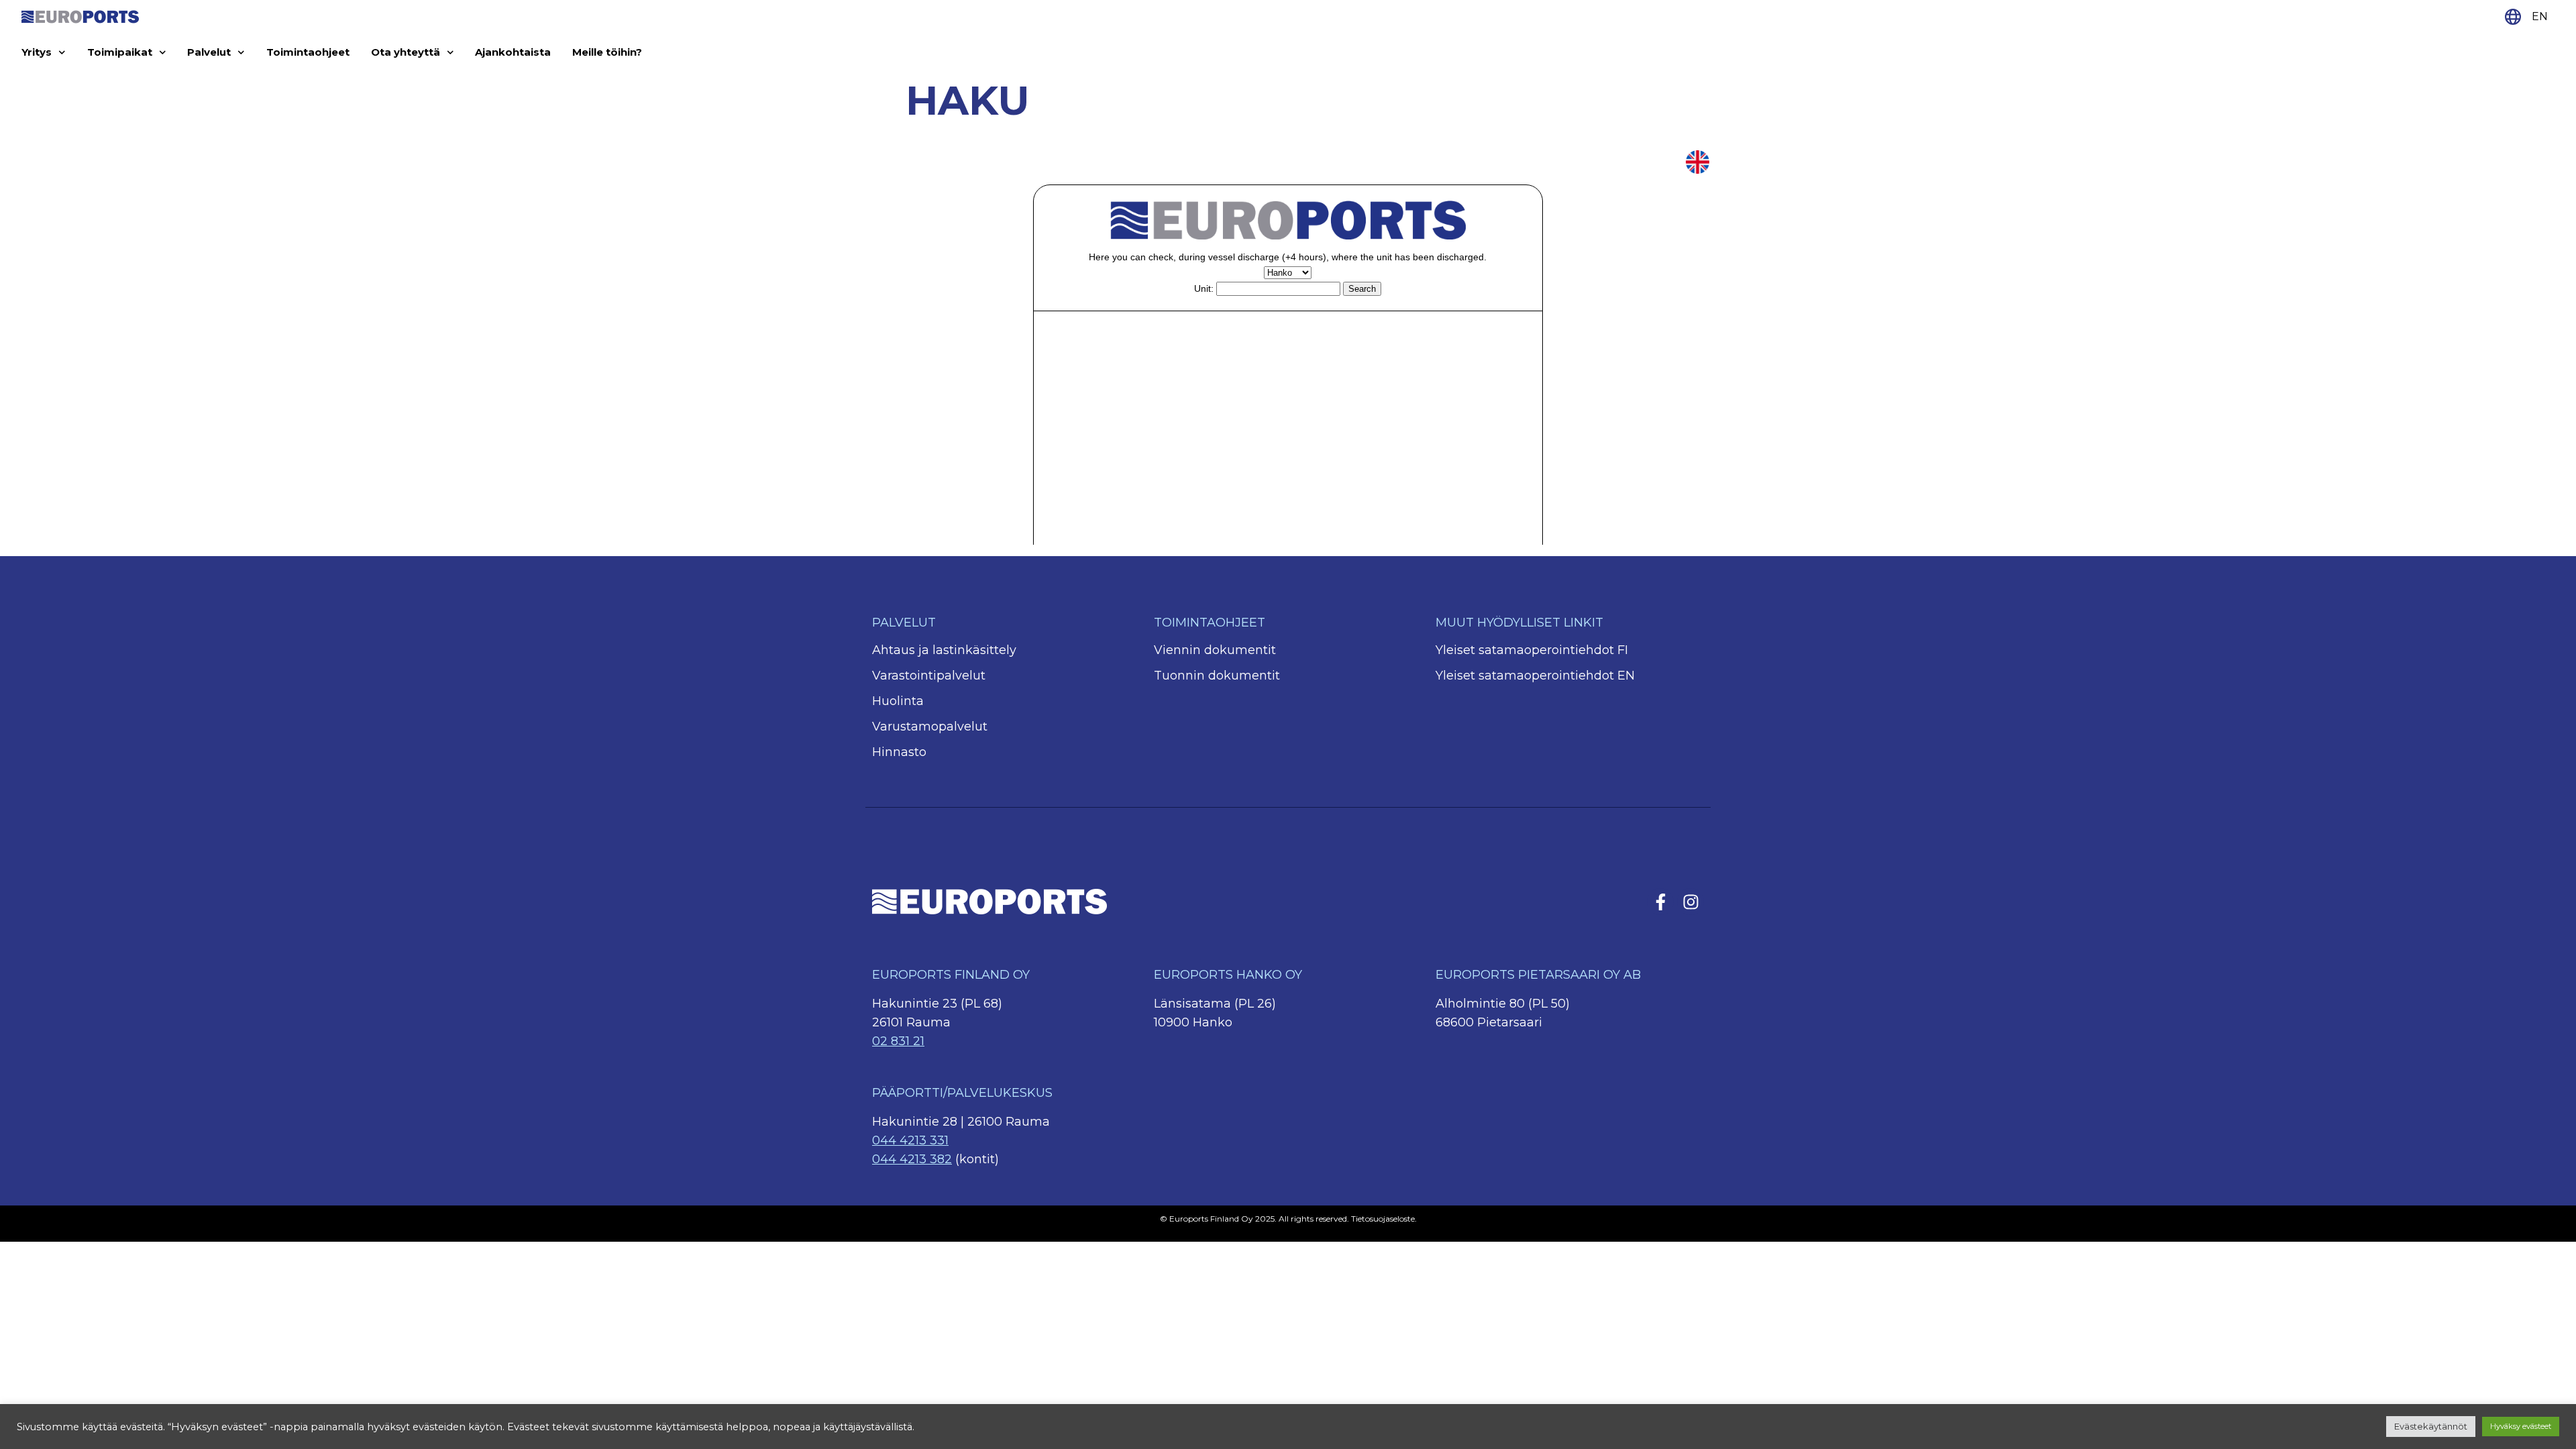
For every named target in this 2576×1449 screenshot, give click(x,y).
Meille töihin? (607, 52)
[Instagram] (1690, 902)
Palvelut (209, 52)
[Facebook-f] (1660, 902)
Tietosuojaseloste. (1384, 1219)
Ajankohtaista (513, 52)
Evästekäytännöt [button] (2431, 1426)
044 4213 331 (910, 1140)
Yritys (37, 52)
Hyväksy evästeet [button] (2521, 1426)
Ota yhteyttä (406, 52)
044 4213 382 (912, 1159)
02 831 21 (898, 1041)
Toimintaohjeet (308, 52)
